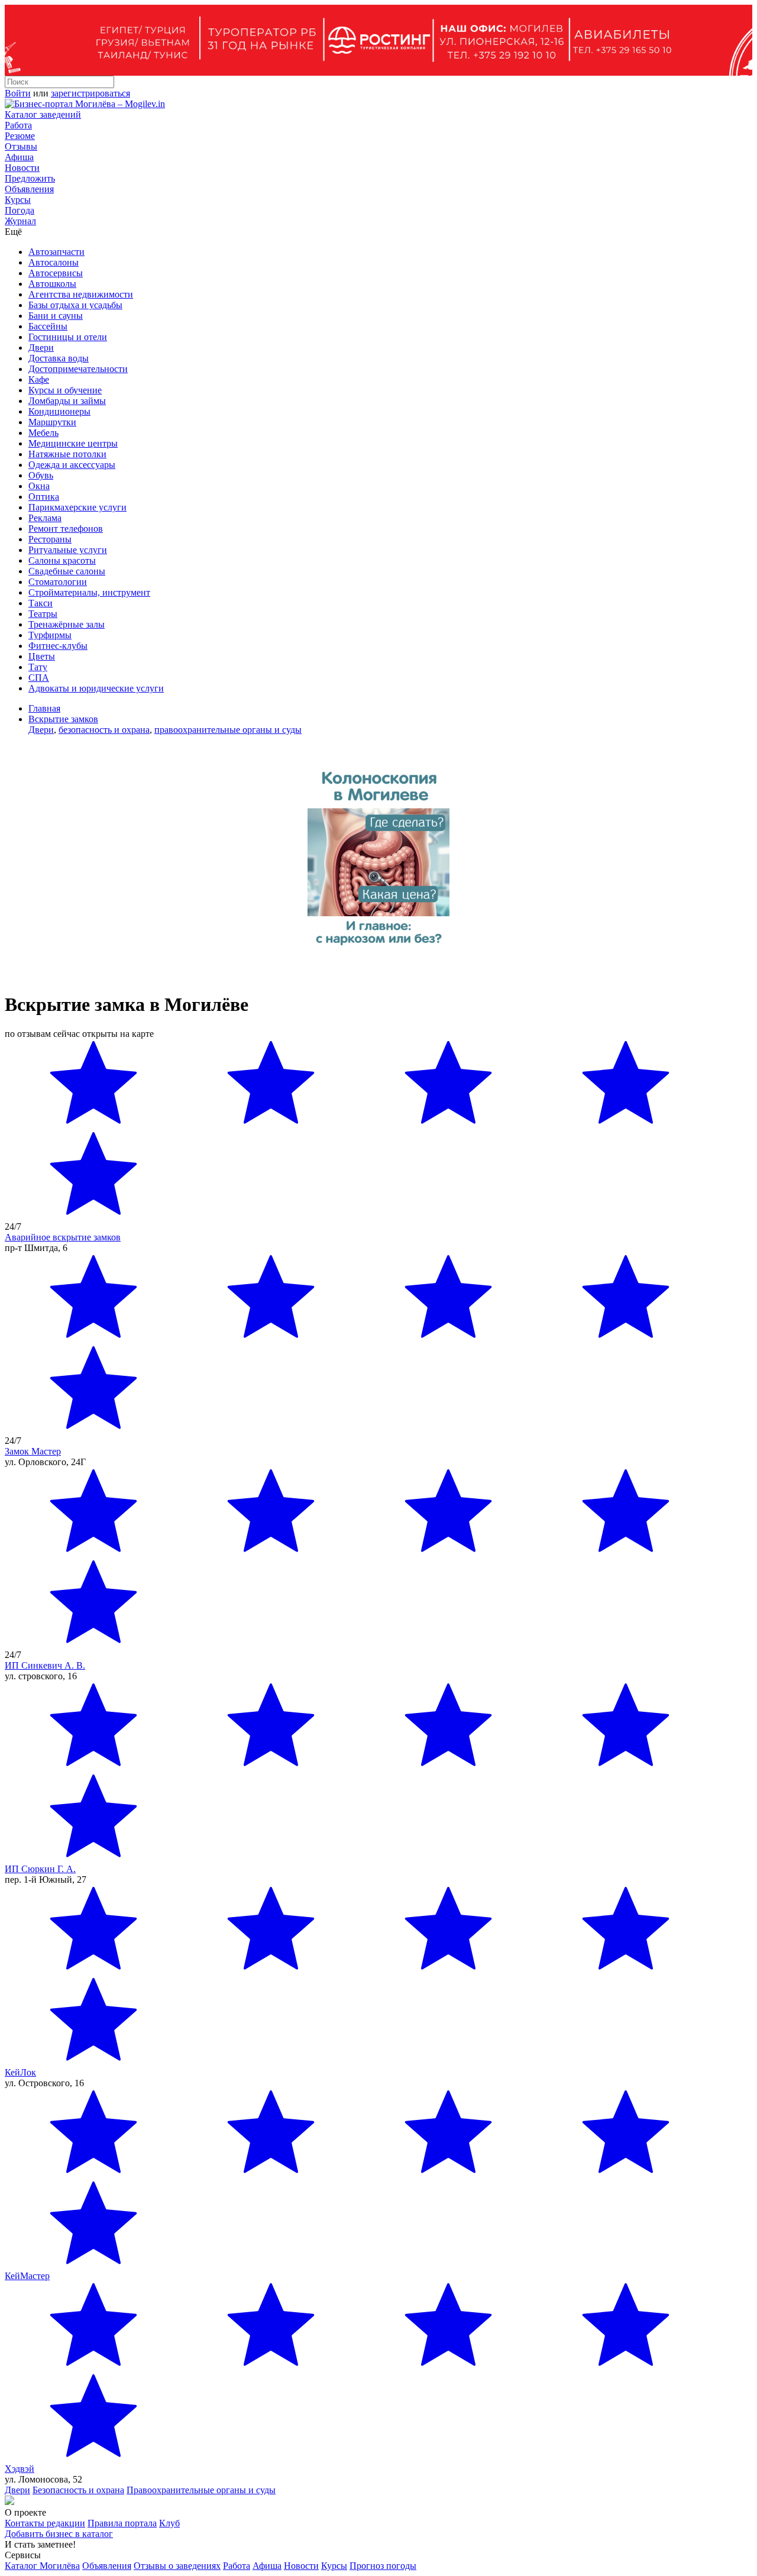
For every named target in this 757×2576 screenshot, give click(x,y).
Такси (41, 603)
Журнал (20, 221)
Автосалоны (54, 262)
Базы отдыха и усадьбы (75, 305)
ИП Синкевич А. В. (45, 1665)
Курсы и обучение (65, 390)
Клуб (169, 2523)
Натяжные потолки (67, 454)
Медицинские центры (73, 443)
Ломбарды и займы (67, 401)
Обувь (41, 475)
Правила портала (122, 2523)
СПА (39, 678)
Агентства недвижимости (81, 294)
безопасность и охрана (104, 730)
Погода (20, 210)
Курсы (18, 200)
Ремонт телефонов (66, 529)
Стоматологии (58, 582)
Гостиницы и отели (68, 337)
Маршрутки (52, 422)
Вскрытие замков (63, 719)
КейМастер (27, 2276)
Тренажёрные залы (67, 624)
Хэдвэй (20, 2469)
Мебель (43, 433)
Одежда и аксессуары (72, 465)
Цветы (42, 656)
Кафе (39, 379)
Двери (41, 348)
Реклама (45, 518)
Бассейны (48, 326)
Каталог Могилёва (42, 2566)
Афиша (19, 157)
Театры (43, 614)
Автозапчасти (56, 252)
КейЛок (20, 2072)
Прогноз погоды (383, 2566)
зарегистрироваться (90, 93)
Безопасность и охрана (78, 2490)
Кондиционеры (59, 411)
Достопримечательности (78, 369)
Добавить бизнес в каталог (59, 2534)
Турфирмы (50, 635)
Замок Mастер (33, 1451)
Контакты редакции (45, 2523)
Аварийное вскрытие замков (63, 1237)
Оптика (44, 497)
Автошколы (52, 284)
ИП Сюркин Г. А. (40, 1869)
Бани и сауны (56, 316)
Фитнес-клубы (58, 646)
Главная (44, 708)
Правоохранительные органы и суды (201, 2490)
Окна (39, 486)
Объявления (29, 189)
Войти (18, 93)
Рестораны (50, 539)
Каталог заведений (43, 114)
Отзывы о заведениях (177, 2566)
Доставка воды (59, 358)
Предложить (30, 178)
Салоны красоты (62, 560)
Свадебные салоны (67, 571)
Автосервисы (56, 273)
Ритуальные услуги (68, 550)
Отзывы (21, 146)
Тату (38, 667)
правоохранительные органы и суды (228, 730)
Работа (18, 125)
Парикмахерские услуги (77, 507)
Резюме (20, 136)
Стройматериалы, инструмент (89, 592)
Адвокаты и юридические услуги (96, 688)
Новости (22, 168)
